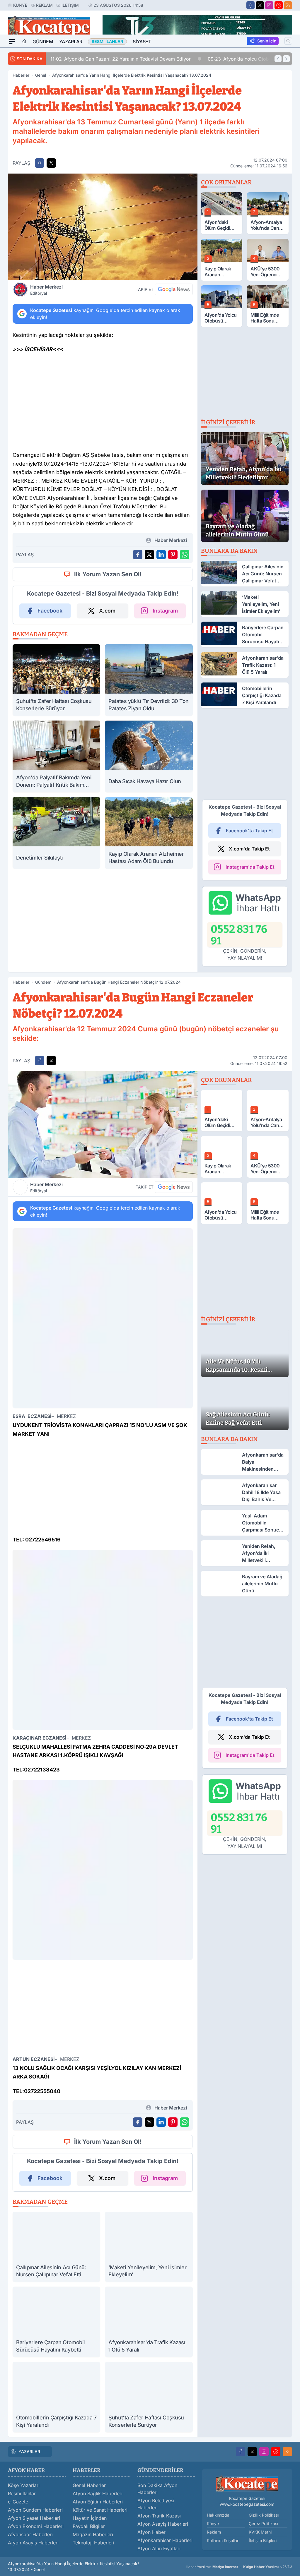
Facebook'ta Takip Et (249, 831)
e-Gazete (18, 2502)
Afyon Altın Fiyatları (159, 2548)
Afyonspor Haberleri (30, 2534)
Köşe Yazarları (24, 2485)
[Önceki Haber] (278, 59)
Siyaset (142, 42)
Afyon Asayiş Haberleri (33, 2543)
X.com (107, 611)
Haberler (21, 75)
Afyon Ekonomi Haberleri (36, 2526)
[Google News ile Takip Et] (174, 289)
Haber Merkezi (46, 290)
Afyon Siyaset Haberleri (34, 2518)
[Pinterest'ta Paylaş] (173, 555)
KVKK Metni (260, 2532)
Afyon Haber (151, 2532)
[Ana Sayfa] (24, 42)
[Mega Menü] (12, 42)
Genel (41, 75)
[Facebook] (250, 5)
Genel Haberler (89, 2485)
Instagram (165, 611)
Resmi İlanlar (22, 2493)
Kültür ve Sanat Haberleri (100, 2510)
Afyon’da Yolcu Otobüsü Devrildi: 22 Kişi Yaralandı (149, 59)
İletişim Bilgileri (263, 2540)
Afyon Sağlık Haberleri (98, 2493)
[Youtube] (279, 5)
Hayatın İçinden (90, 2518)
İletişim (70, 5)
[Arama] (288, 41)
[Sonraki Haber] (286, 59)
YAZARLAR (29, 2451)
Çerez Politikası (263, 2523)
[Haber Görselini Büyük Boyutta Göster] (103, 227)
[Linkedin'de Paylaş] (161, 555)
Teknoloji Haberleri (93, 2543)
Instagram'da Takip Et (250, 867)
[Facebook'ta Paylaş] (40, 163)
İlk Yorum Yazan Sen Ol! (108, 574)
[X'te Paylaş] (51, 163)
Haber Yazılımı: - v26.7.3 (239, 2567)
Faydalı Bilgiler (89, 2526)
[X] (260, 5)
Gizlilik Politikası (264, 2515)
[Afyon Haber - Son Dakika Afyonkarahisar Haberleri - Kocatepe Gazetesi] (247, 2484)
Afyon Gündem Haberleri (35, 2510)
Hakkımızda (218, 2515)
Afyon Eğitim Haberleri (98, 2502)
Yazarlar (71, 42)
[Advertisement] (103, 404)
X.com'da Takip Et (249, 849)
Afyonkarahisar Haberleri (165, 2540)
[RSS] (288, 5)
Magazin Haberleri (93, 2534)
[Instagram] (269, 5)
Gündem (43, 42)
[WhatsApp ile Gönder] (185, 555)
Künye (20, 5)
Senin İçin (267, 41)
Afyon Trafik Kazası (159, 2516)
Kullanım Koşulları (223, 2540)
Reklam (44, 5)
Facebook (50, 611)
